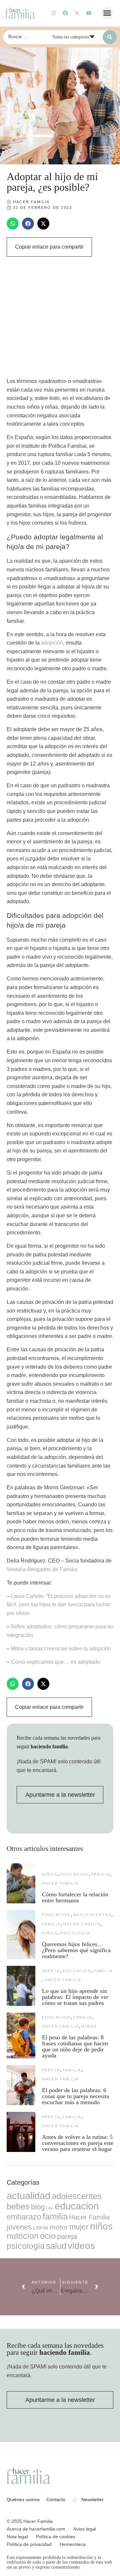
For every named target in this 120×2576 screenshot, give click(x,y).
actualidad (28, 2196)
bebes (18, 2206)
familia (101, 1874)
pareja (51, 1971)
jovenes (19, 2227)
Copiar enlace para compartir (49, 247)
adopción (52, 643)
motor (59, 2227)
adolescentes (92, 1915)
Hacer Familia (60, 1883)
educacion (74, 1874)
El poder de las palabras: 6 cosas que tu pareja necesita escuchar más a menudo (75, 2096)
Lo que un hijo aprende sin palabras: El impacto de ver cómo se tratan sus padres (75, 1997)
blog (38, 2207)
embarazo (24, 2217)
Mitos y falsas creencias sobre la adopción (61, 1649)
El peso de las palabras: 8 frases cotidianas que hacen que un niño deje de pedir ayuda (75, 2046)
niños (50, 1874)
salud (56, 2246)
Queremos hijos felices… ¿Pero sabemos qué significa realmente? (76, 1950)
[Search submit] (110, 37)
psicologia (75, 1933)
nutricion (23, 2236)
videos (81, 2246)
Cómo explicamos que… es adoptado (55, 1662)
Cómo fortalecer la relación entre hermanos (75, 1897)
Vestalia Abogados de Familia (42, 1569)
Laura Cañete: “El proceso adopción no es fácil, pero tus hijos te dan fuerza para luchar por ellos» (59, 1605)
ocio (48, 2236)
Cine (50, 2208)
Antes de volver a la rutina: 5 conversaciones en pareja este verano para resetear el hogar (78, 2143)
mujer (79, 2227)
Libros (41, 2227)
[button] (107, 13)
